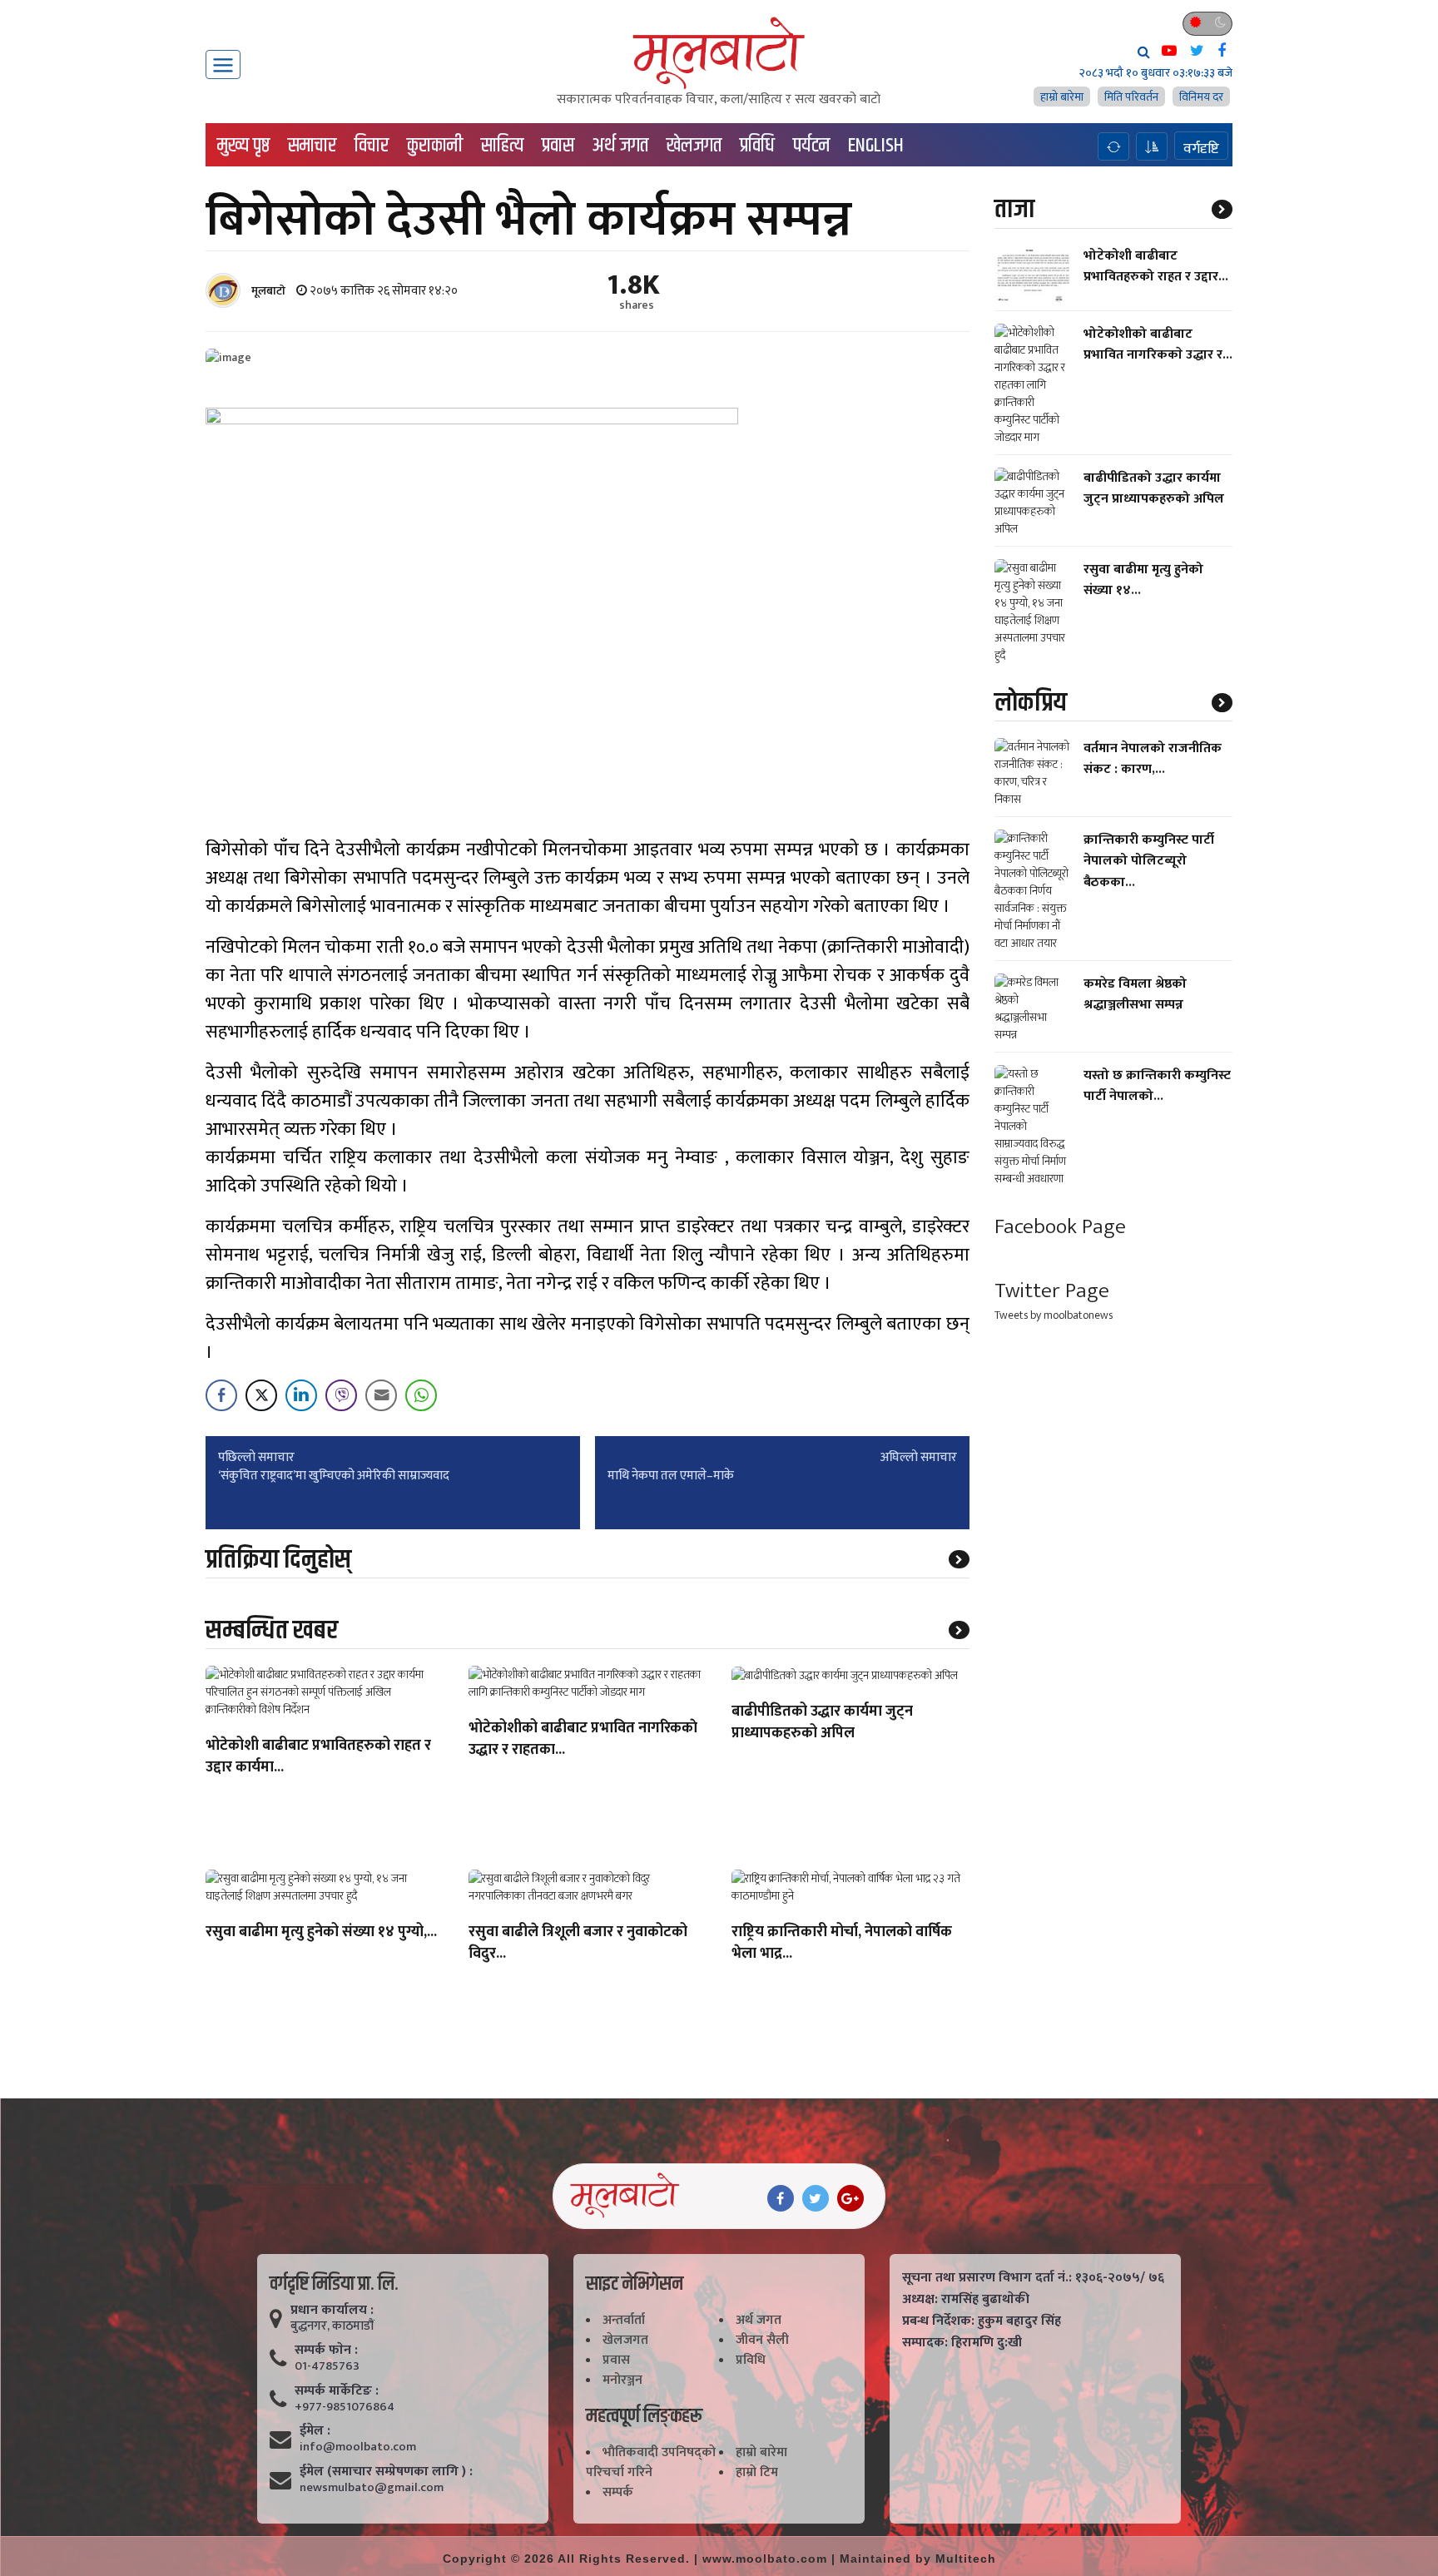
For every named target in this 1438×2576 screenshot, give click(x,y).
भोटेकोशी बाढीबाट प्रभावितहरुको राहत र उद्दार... (1156, 265)
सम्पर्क (618, 2492)
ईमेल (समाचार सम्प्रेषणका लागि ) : (386, 2472)
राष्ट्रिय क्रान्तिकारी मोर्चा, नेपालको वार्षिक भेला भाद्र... (842, 1944)
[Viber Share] (341, 1395)
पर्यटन (811, 146)
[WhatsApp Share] (421, 1395)
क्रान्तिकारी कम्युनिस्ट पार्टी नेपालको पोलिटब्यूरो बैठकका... (1149, 861)
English (876, 146)
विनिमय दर (1201, 97)
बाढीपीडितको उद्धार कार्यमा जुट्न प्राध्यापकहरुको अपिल (822, 1723)
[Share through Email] (381, 1395)
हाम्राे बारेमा (1062, 97)
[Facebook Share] (221, 1395)
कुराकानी (435, 146)
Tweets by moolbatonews (1054, 1314)
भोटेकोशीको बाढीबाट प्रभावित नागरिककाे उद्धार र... (1158, 344)
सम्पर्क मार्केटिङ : (337, 2391)
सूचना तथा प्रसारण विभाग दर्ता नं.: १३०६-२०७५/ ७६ (1033, 2278)
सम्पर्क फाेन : (326, 2351)
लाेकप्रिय (1031, 703)
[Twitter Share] (261, 1395)
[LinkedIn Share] (301, 1395)
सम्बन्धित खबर (272, 1630)
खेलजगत (694, 146)
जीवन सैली (762, 2340)
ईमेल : (315, 2431)
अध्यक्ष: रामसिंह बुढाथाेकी (966, 2300)
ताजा (1014, 209)
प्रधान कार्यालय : (332, 2311)
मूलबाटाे (268, 291)
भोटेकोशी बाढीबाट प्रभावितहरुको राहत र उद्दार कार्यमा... (318, 1757)
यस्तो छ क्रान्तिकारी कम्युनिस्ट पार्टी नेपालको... (1157, 1086)
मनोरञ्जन (622, 2380)
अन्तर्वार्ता (624, 2320)
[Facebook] (781, 2198)
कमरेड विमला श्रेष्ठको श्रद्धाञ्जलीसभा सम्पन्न (1135, 994)
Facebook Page (1060, 1227)
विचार (372, 146)
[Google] (850, 2198)
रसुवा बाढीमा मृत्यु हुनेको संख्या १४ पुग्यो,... (321, 1933)
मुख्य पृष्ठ (243, 146)
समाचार (312, 146)
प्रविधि (757, 146)
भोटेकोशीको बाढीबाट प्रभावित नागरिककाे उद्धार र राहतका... (583, 1740)
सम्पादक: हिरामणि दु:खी (962, 2343)
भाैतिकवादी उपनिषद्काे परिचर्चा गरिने (651, 2462)
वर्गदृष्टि (1201, 148)
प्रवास (558, 146)
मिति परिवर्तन (1131, 97)
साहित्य (502, 146)
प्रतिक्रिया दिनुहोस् (278, 1560)
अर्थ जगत (620, 146)
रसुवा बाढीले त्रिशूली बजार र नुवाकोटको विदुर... (578, 1944)
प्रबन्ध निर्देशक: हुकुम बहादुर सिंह (982, 2321)
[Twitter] (816, 2198)
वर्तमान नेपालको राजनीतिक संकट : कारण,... (1153, 759)
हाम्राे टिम (757, 2472)
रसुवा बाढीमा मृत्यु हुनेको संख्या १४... (1143, 580)
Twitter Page (1052, 1291)
